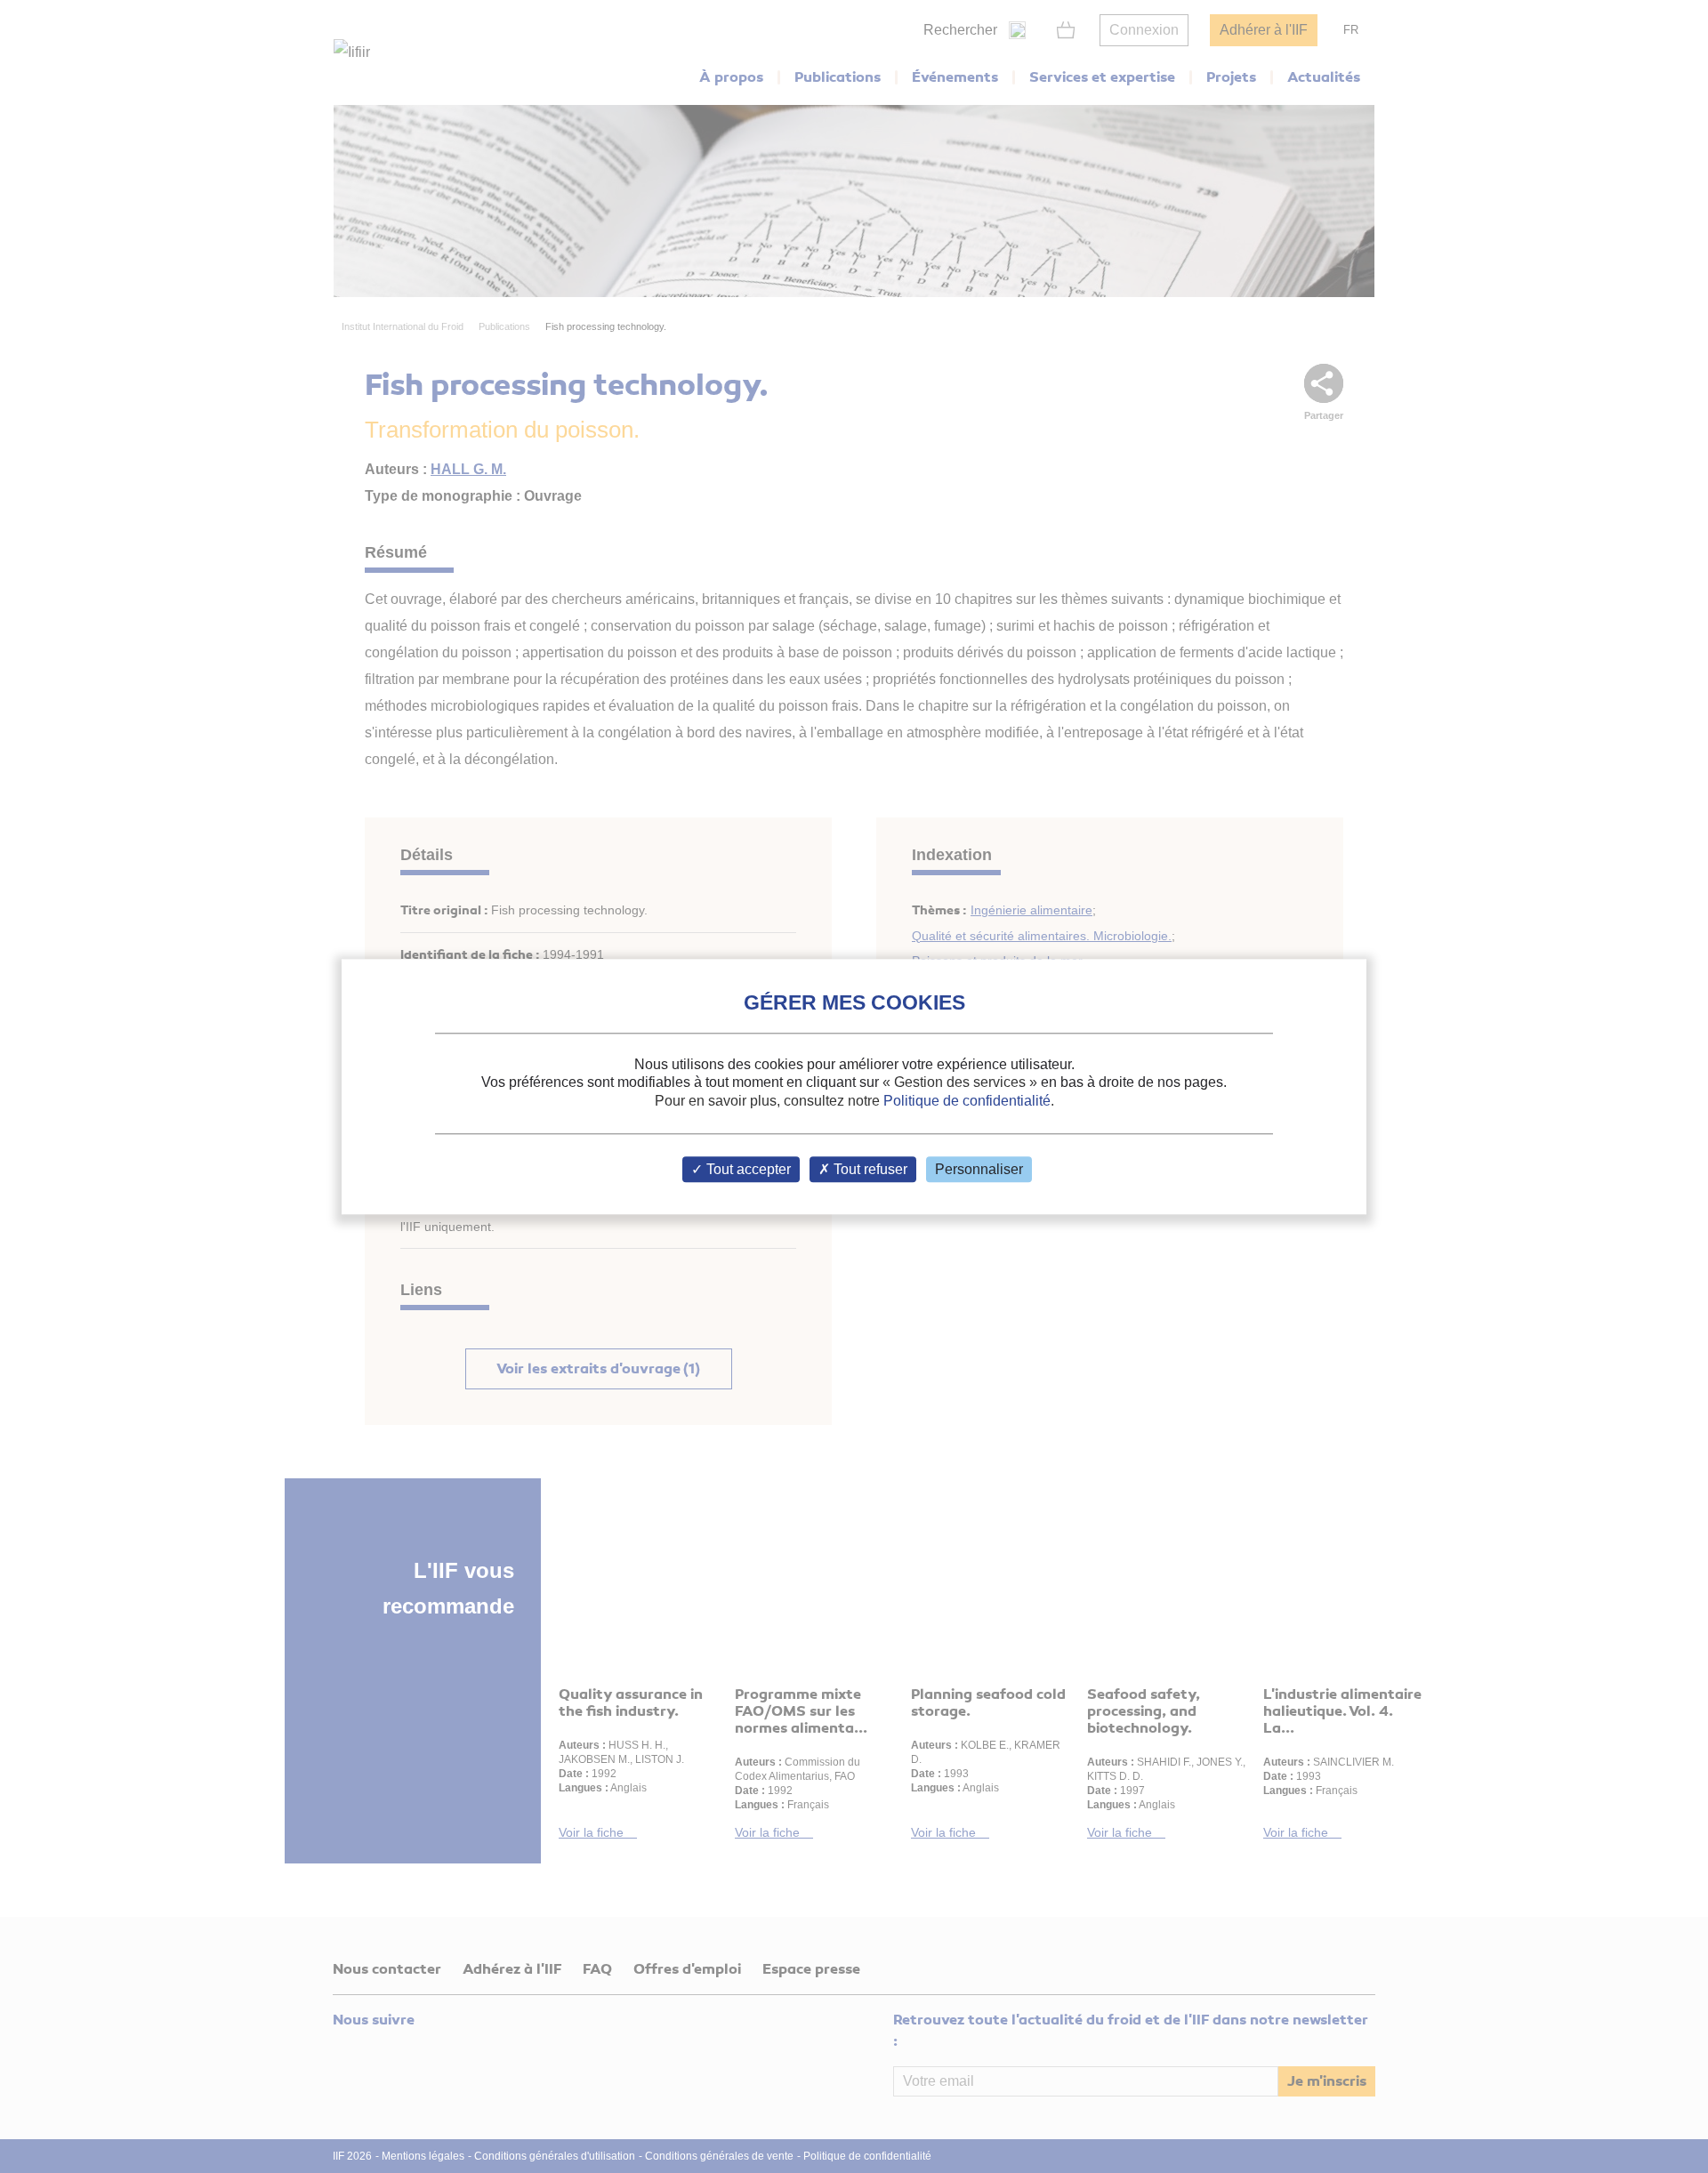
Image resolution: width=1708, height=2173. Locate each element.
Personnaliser (979, 1169)
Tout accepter (747, 1169)
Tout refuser (869, 1169)
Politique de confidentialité (967, 1101)
